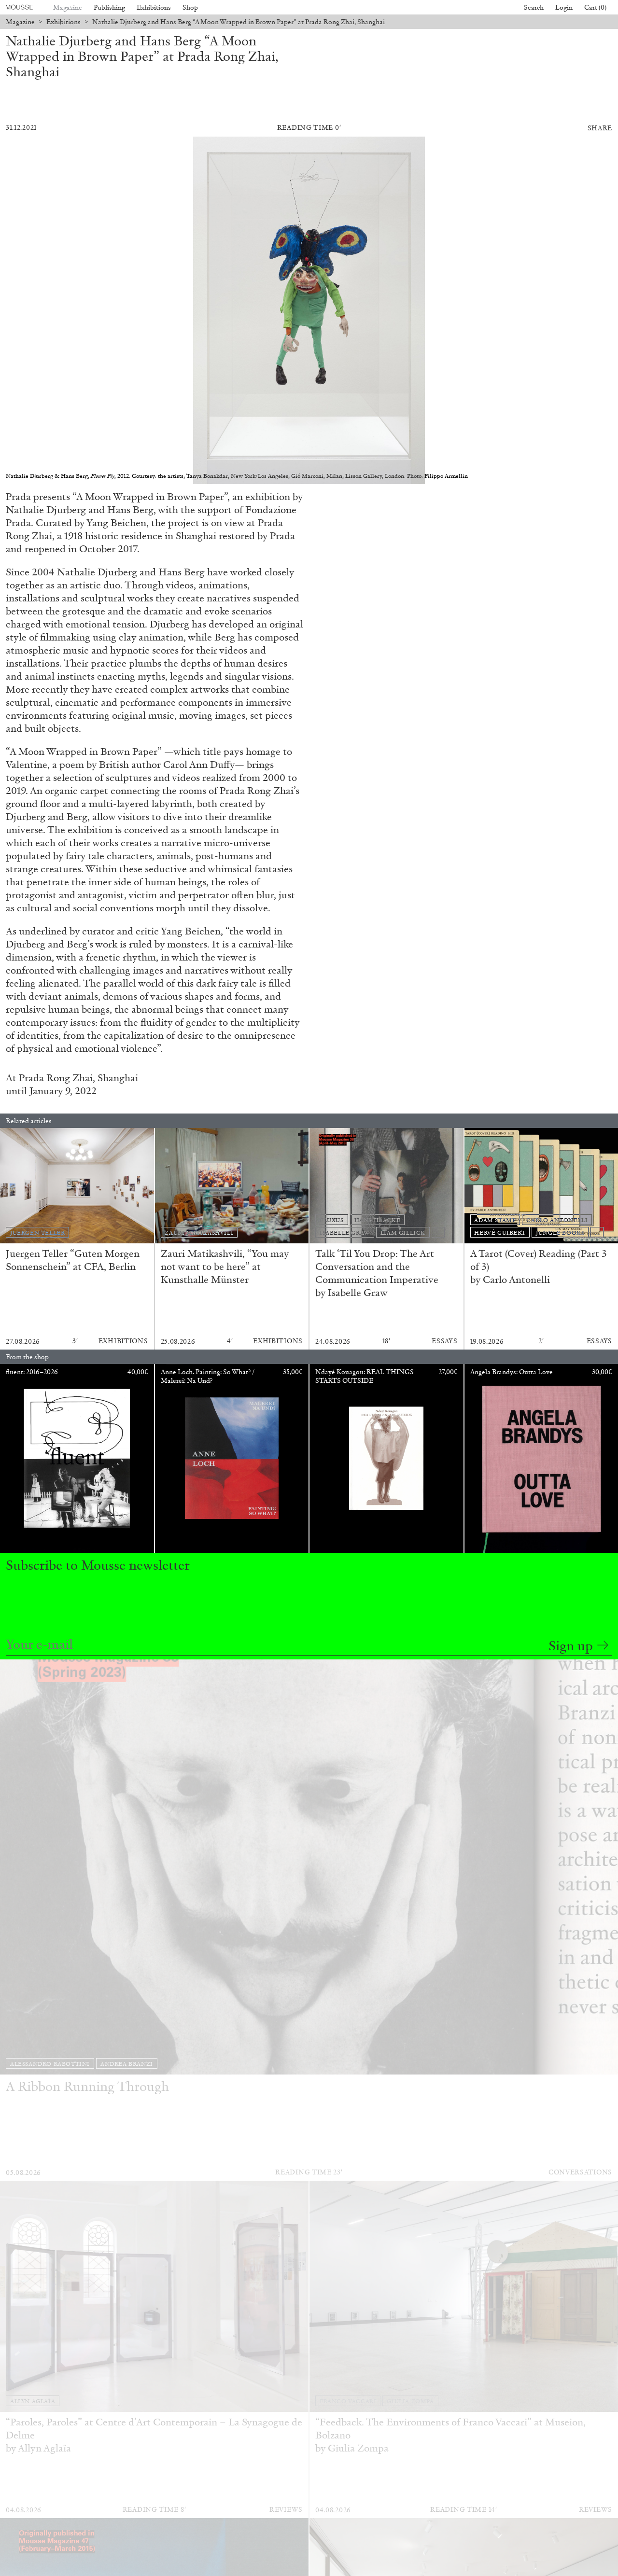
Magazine (68, 7)
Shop (190, 7)
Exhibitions (154, 7)
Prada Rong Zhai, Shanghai (78, 1078)
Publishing (109, 7)
